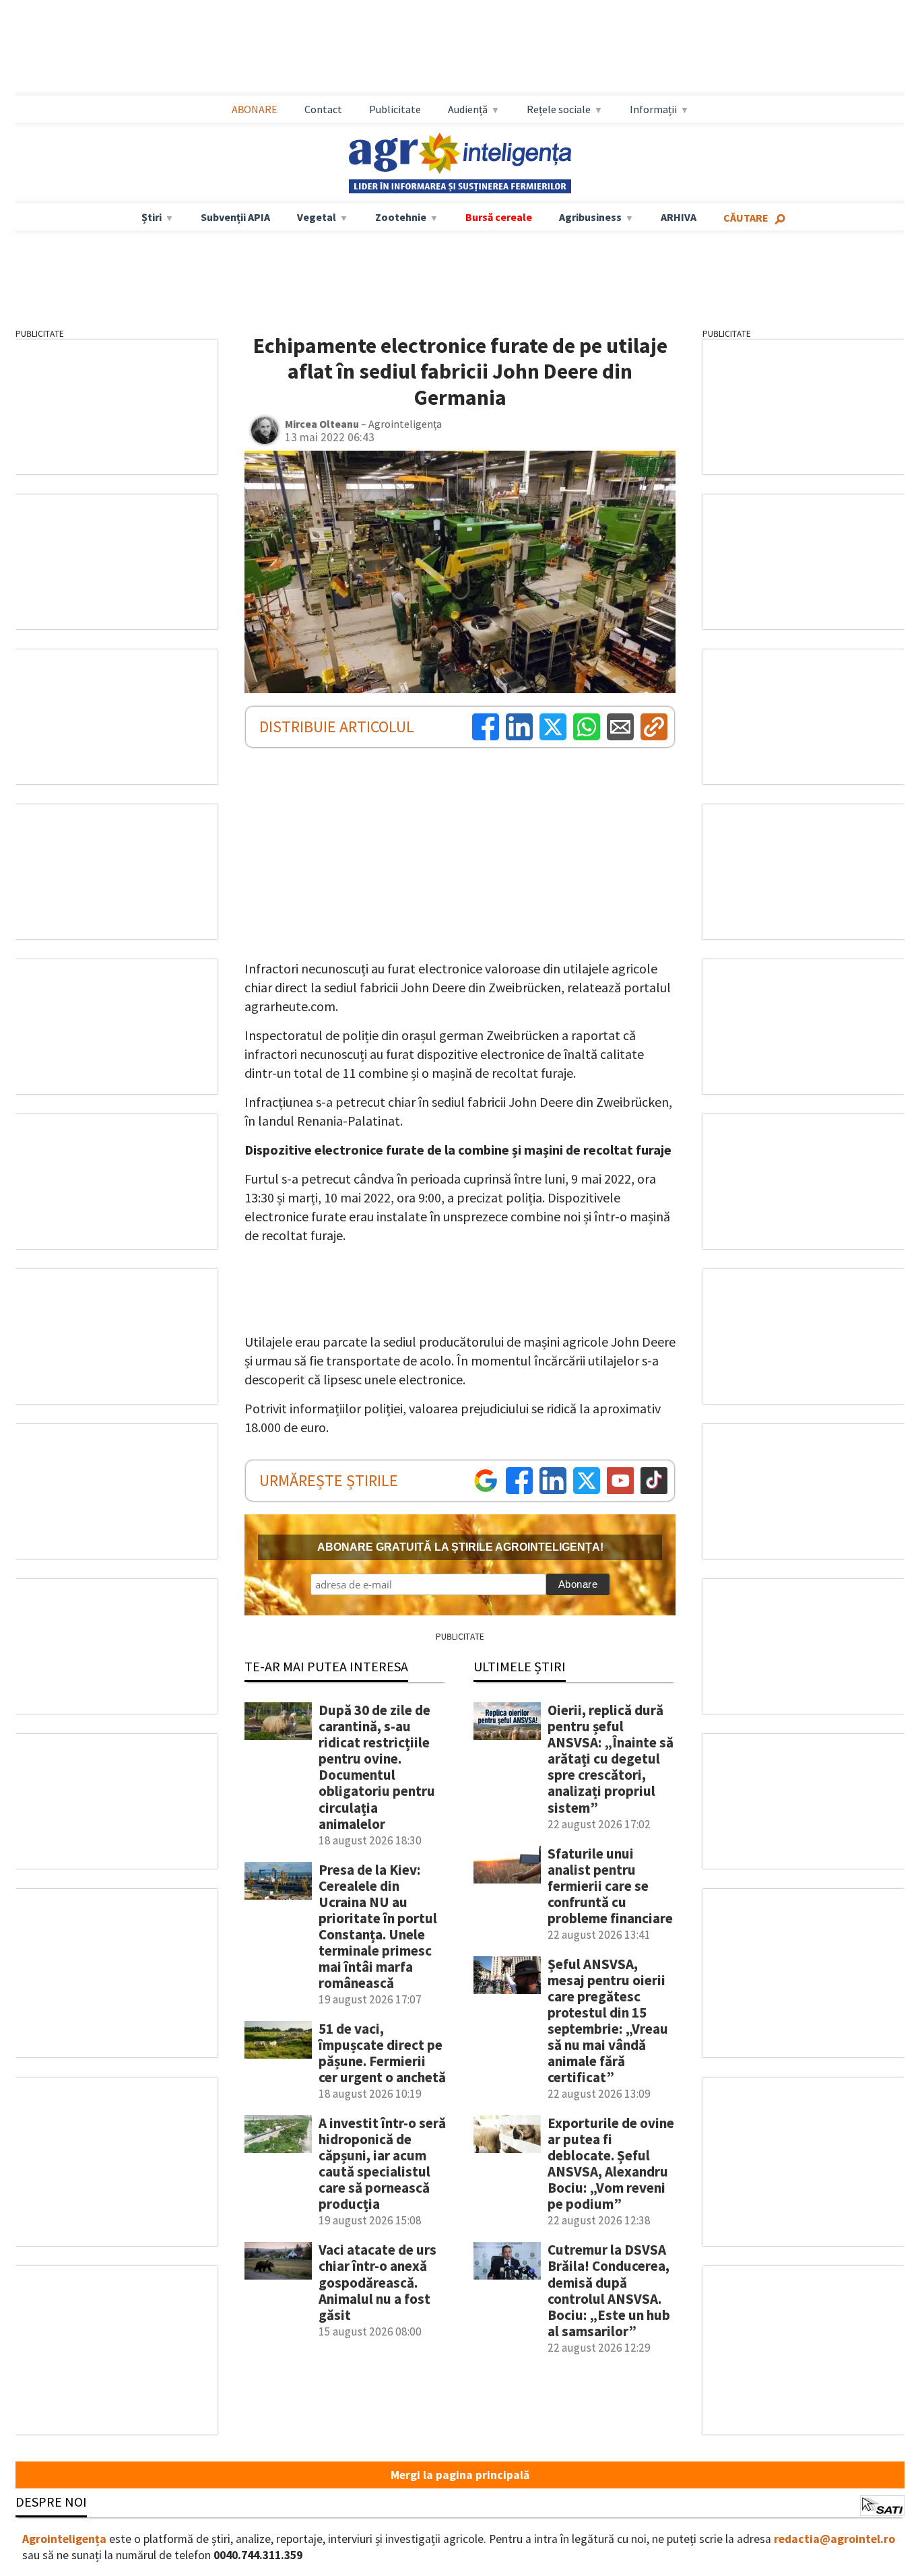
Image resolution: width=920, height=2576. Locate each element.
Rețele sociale (559, 109)
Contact (323, 109)
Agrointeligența (64, 2539)
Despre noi (51, 2502)
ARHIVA (679, 217)
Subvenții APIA (235, 217)
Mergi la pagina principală (460, 2475)
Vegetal (317, 217)
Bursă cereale (499, 217)
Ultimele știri (520, 1666)
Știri (152, 217)
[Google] (486, 1481)
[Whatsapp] (587, 727)
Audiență (468, 109)
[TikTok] (654, 1481)
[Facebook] (486, 727)
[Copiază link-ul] (654, 727)
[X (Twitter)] (553, 727)
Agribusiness (590, 217)
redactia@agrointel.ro (834, 2539)
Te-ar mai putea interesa (326, 1666)
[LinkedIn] (519, 727)
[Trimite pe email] (620, 727)
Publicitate (395, 109)
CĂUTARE (746, 218)
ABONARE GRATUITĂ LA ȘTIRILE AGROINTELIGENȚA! (460, 1547)
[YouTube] (620, 1481)
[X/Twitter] (587, 1481)
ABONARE (255, 109)
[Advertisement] (460, 48)
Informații (653, 109)
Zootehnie (401, 217)
